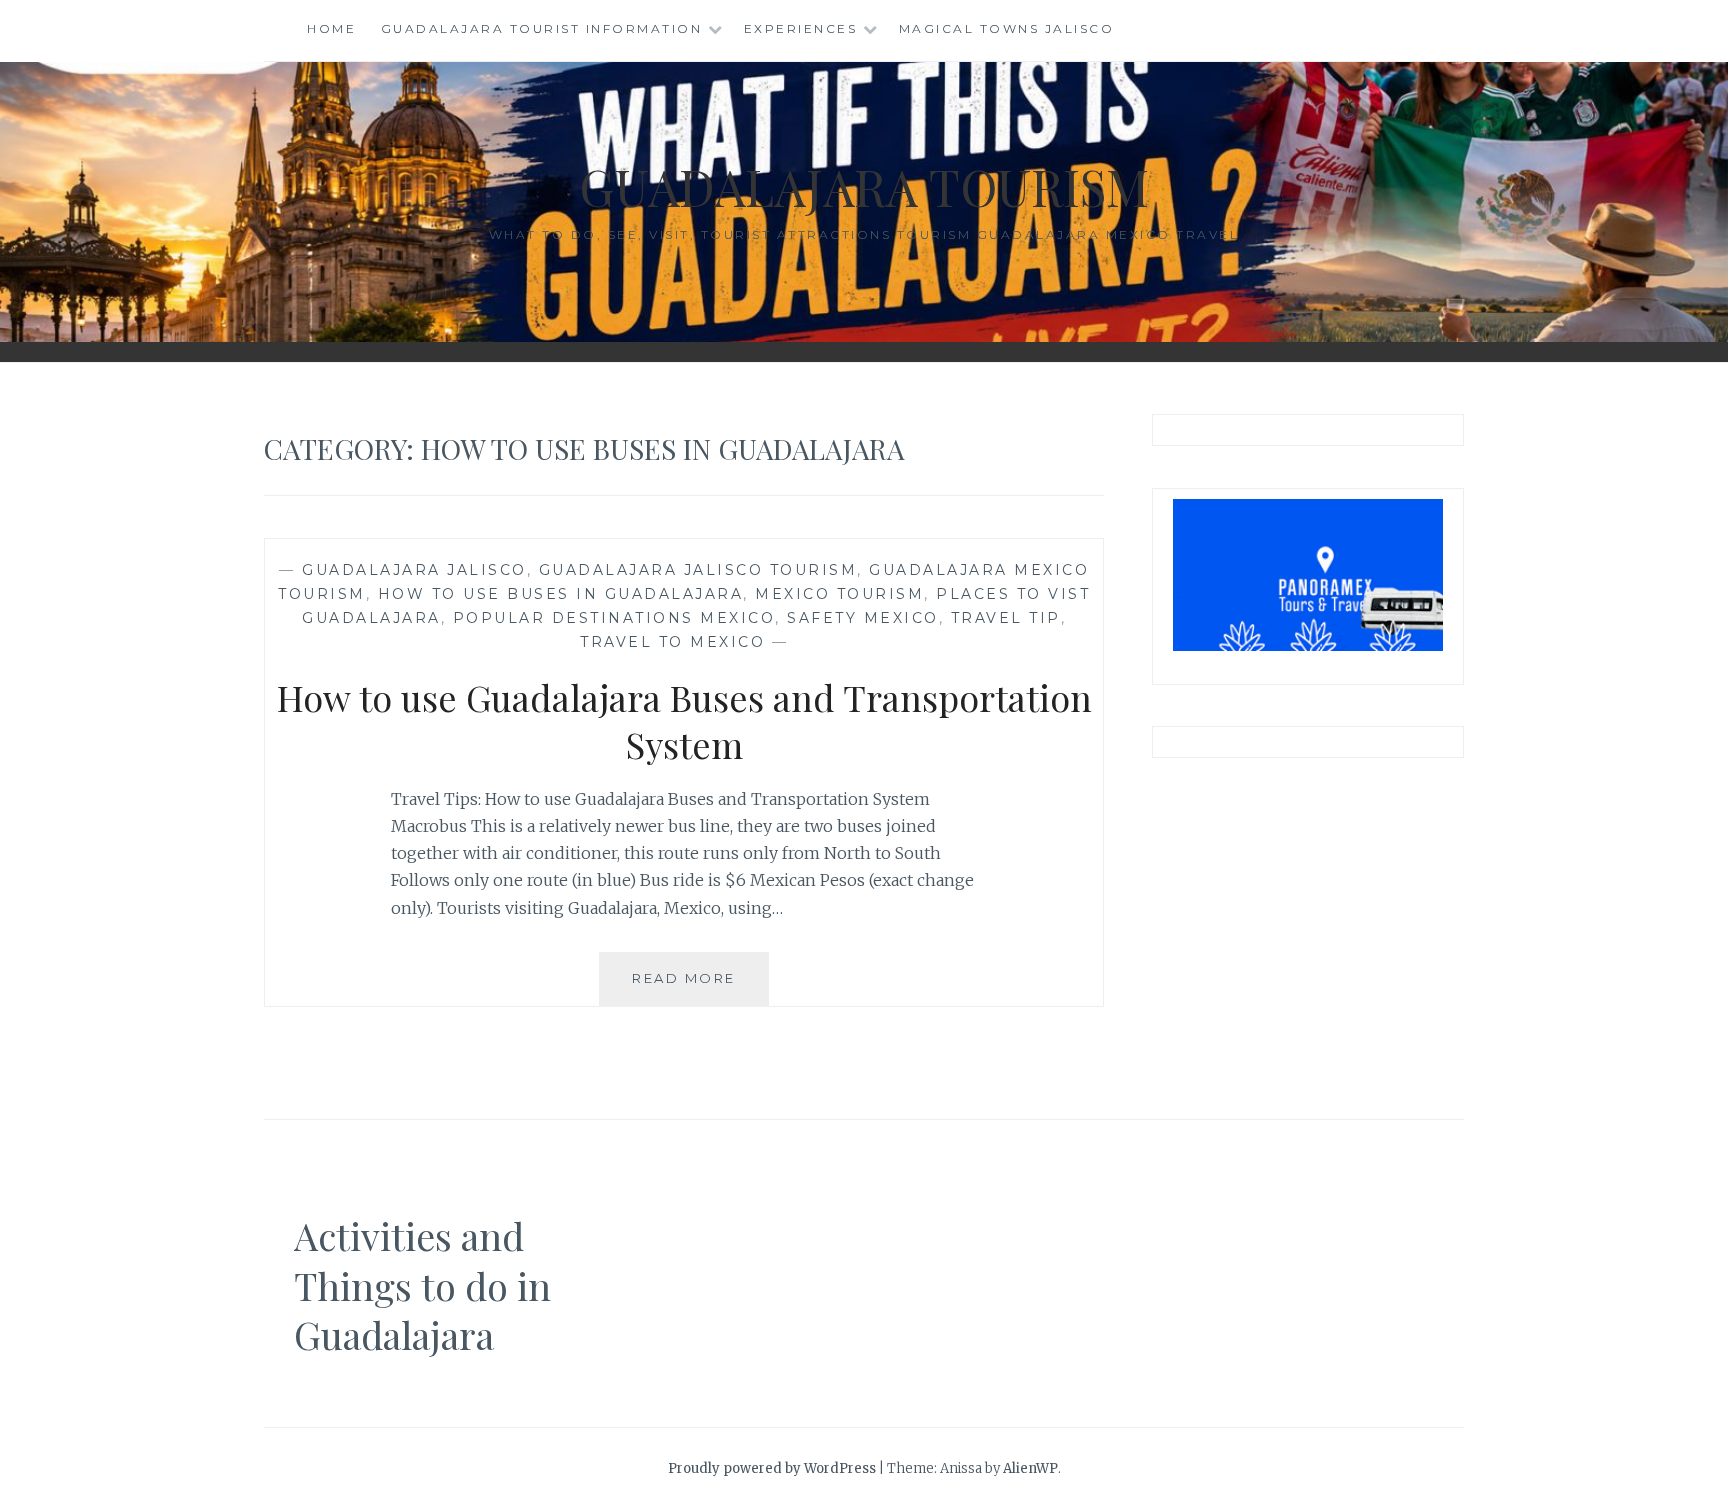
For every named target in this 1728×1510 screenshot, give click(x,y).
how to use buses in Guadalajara (561, 594)
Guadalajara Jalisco (414, 570)
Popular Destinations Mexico (614, 618)
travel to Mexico (672, 642)
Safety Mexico (863, 618)
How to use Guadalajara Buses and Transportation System (684, 720)
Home (331, 28)
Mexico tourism (839, 594)
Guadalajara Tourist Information (542, 28)
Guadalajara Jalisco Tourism (698, 570)
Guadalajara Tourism (864, 186)
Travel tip (1006, 618)
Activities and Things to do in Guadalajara (422, 1285)
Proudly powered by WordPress (772, 1468)
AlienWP (1030, 1468)
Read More (700, 987)
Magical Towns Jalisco (1007, 28)
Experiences (801, 28)
